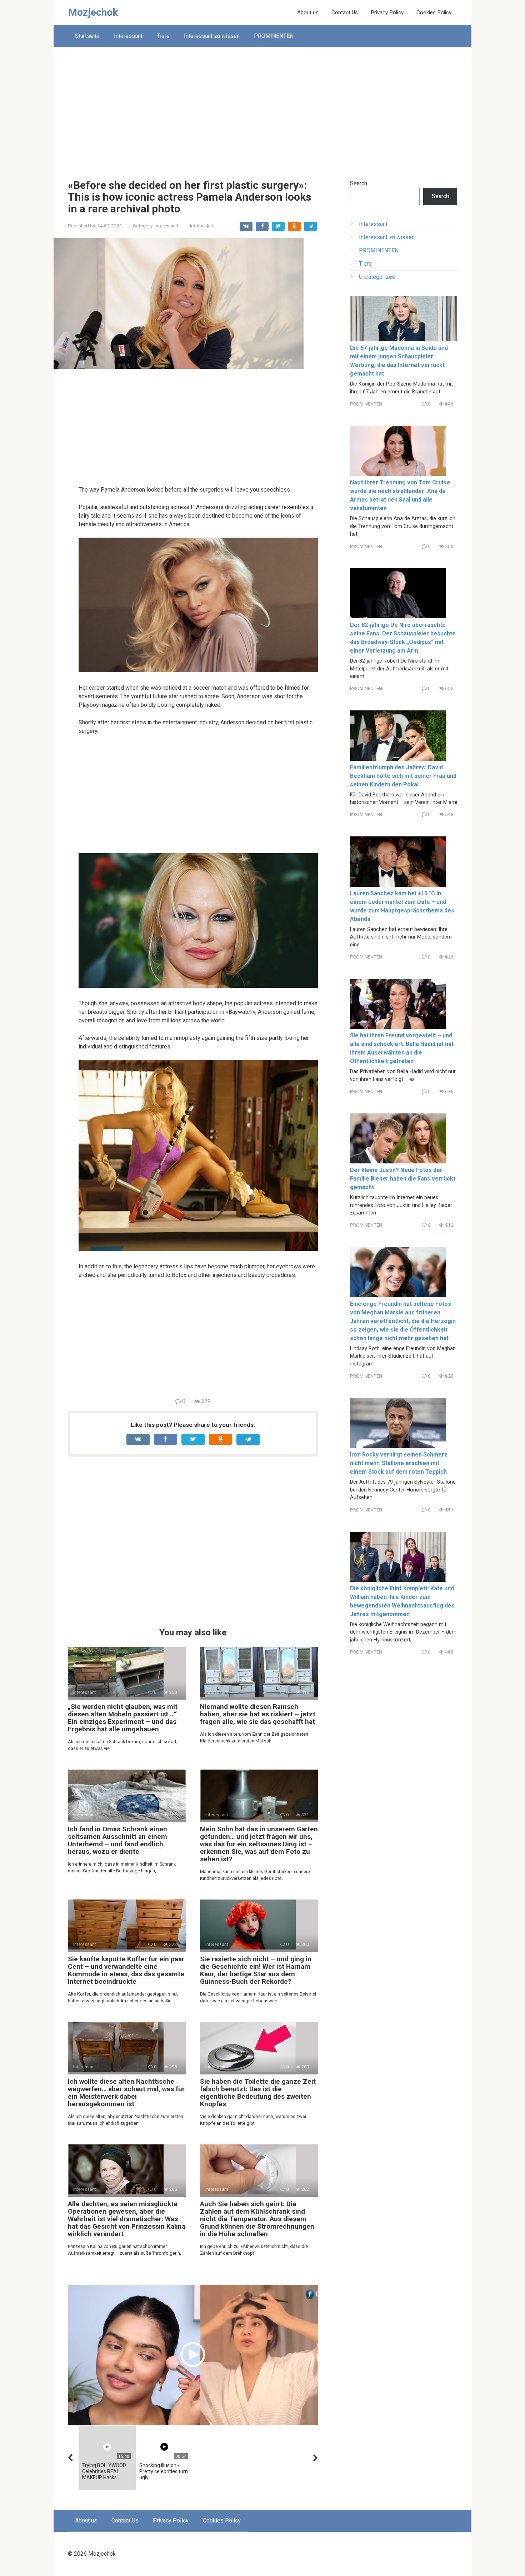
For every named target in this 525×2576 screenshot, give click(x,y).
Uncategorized (377, 277)
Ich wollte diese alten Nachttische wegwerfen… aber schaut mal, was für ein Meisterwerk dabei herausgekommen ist (126, 2093)
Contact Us (345, 12)
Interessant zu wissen (212, 36)
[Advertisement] (262, 108)
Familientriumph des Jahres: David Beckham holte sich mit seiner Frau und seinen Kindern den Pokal (403, 776)
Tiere (163, 36)
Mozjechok (93, 12)
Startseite (87, 36)
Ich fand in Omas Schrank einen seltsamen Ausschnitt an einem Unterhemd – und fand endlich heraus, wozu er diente (117, 1840)
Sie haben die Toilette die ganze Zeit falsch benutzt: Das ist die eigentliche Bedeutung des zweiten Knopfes (258, 2093)
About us (308, 12)
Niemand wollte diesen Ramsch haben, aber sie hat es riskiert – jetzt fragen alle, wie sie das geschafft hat (258, 1714)
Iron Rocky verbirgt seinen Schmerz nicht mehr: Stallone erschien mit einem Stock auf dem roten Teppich (399, 1463)
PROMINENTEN (274, 36)
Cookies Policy (434, 12)
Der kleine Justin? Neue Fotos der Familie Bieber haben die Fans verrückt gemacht (403, 1179)
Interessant (128, 36)
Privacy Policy (387, 12)
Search (359, 183)
